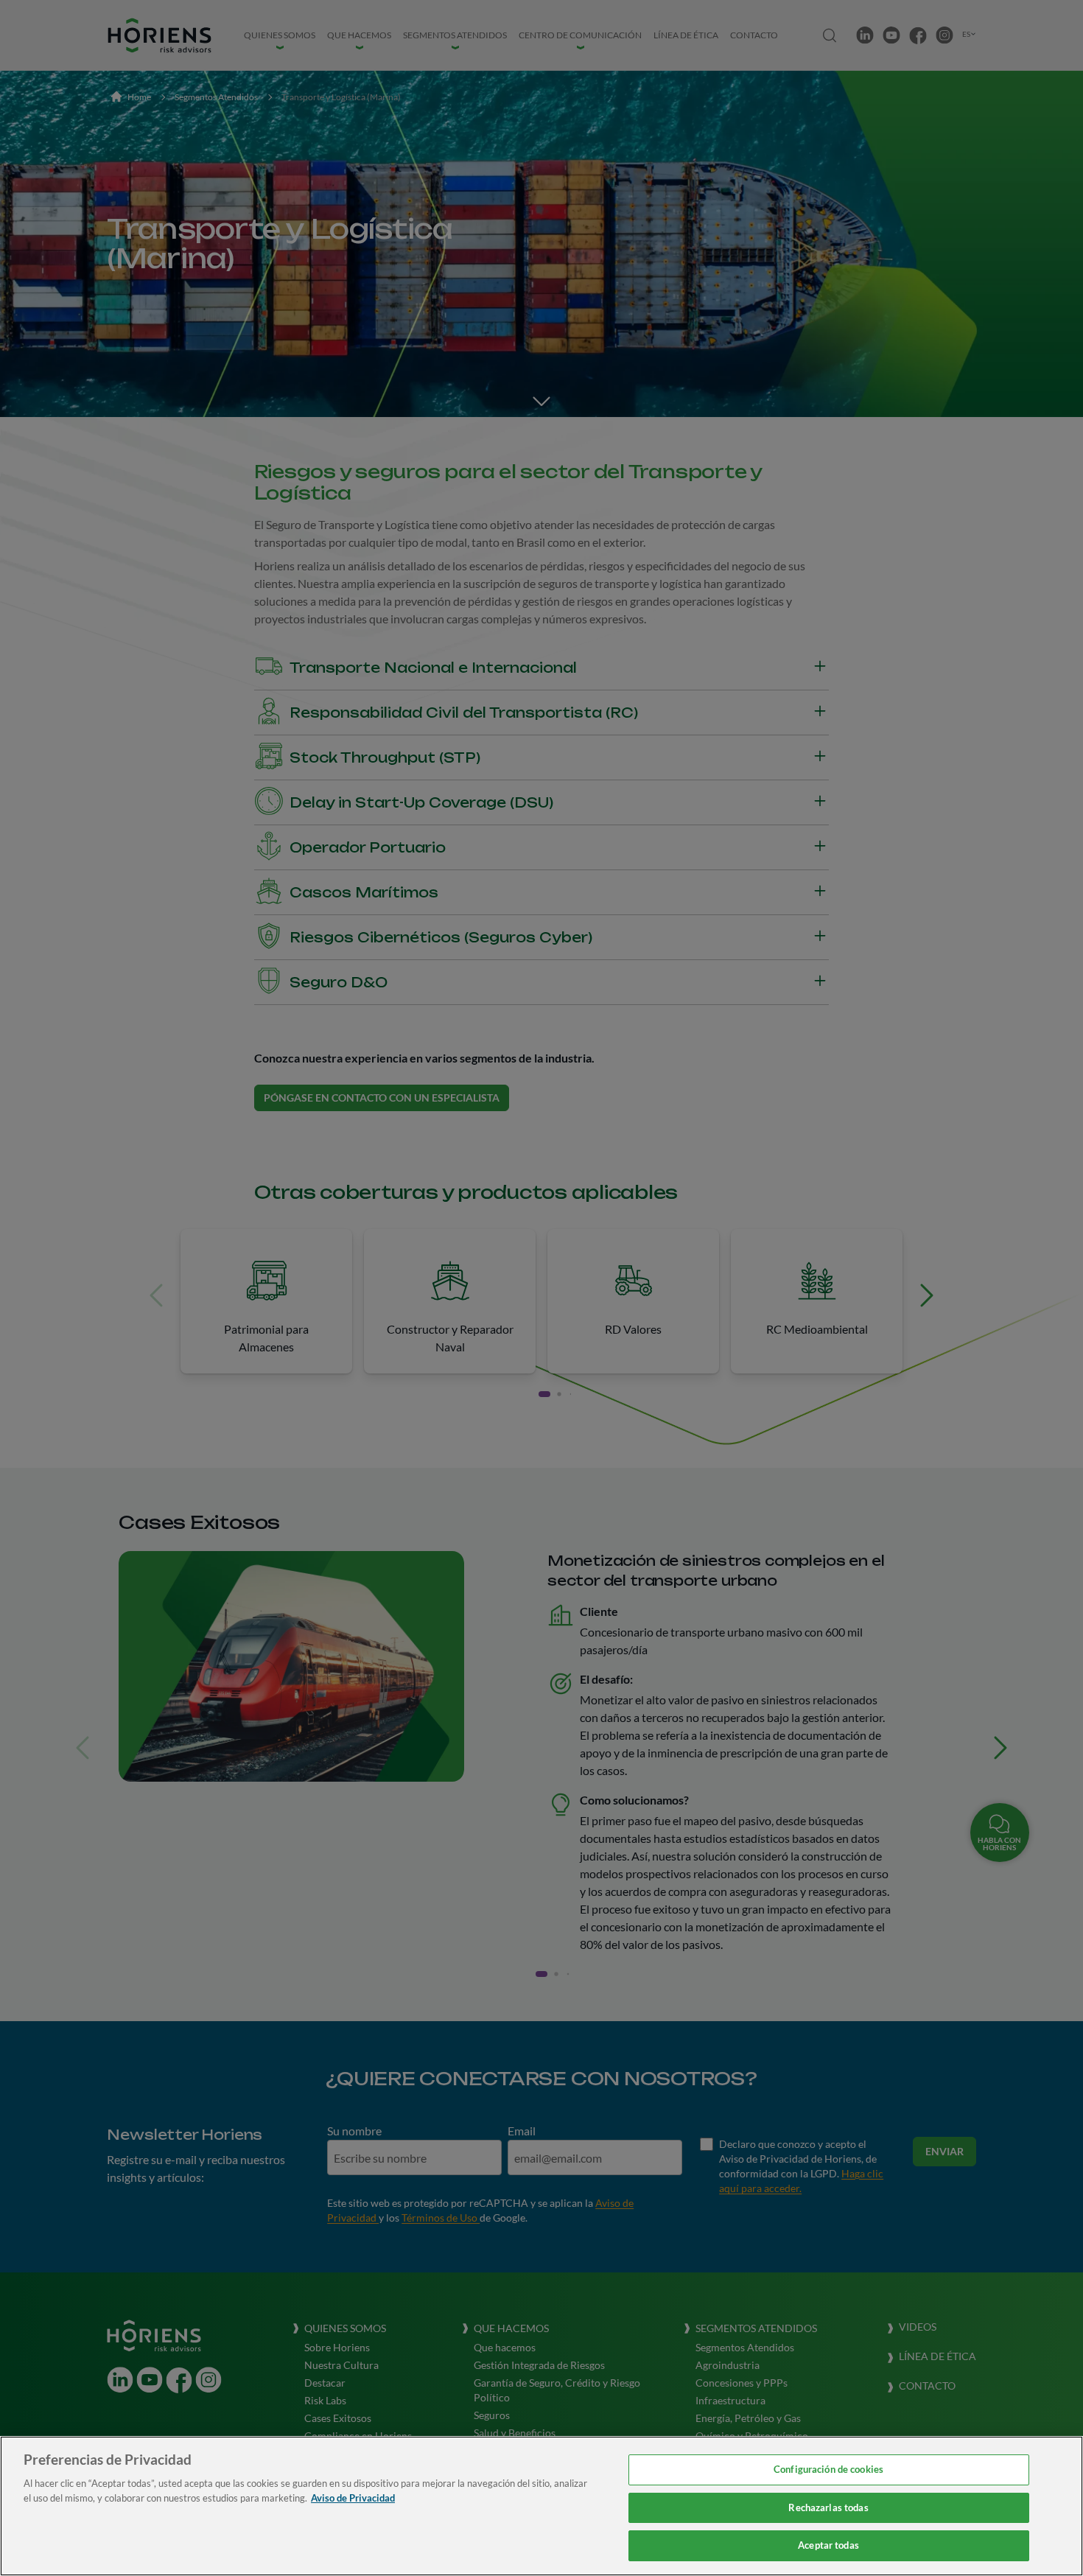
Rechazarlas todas (828, 2507)
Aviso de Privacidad (353, 2498)
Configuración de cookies (828, 2469)
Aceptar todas (828, 2545)
